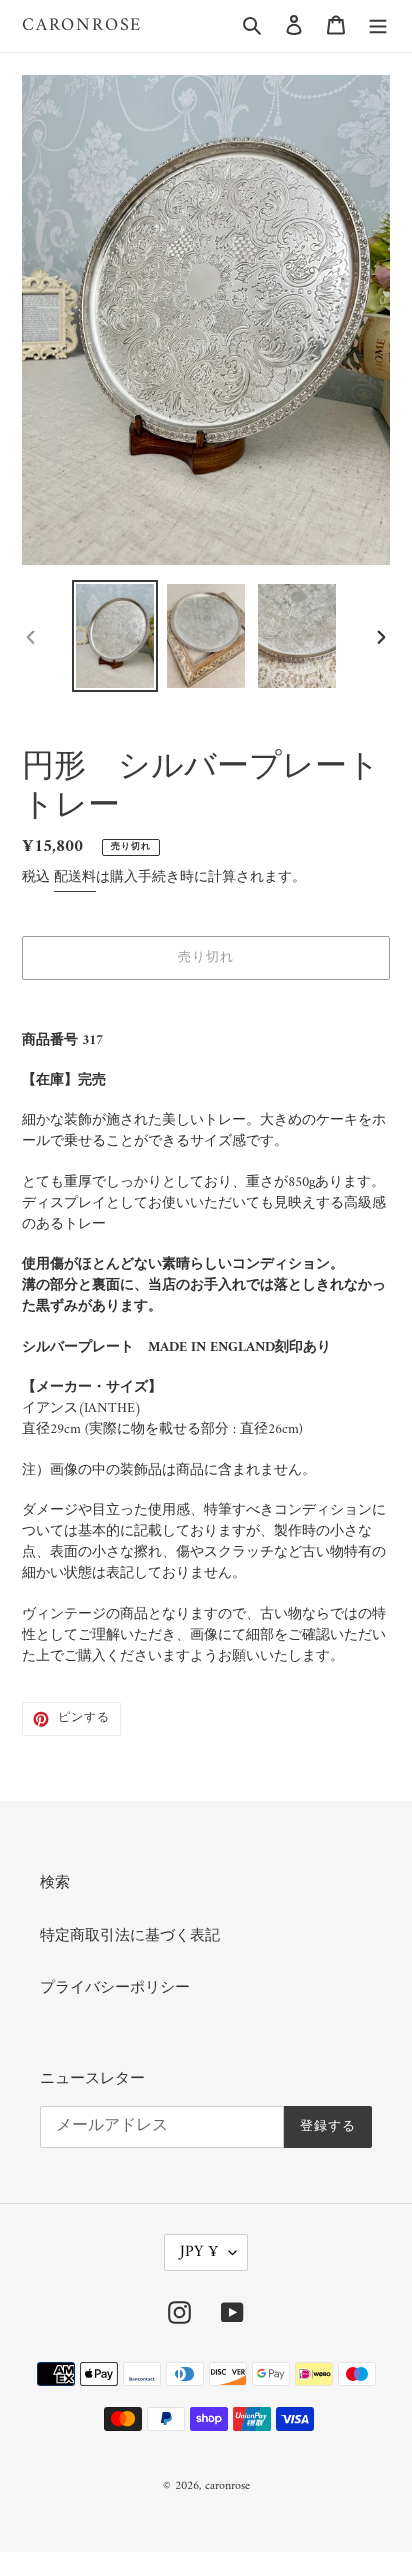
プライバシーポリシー (115, 1988)
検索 (55, 1883)
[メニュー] (378, 26)
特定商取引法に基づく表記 (130, 1936)
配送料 (75, 877)
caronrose (82, 26)
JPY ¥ (199, 2252)
